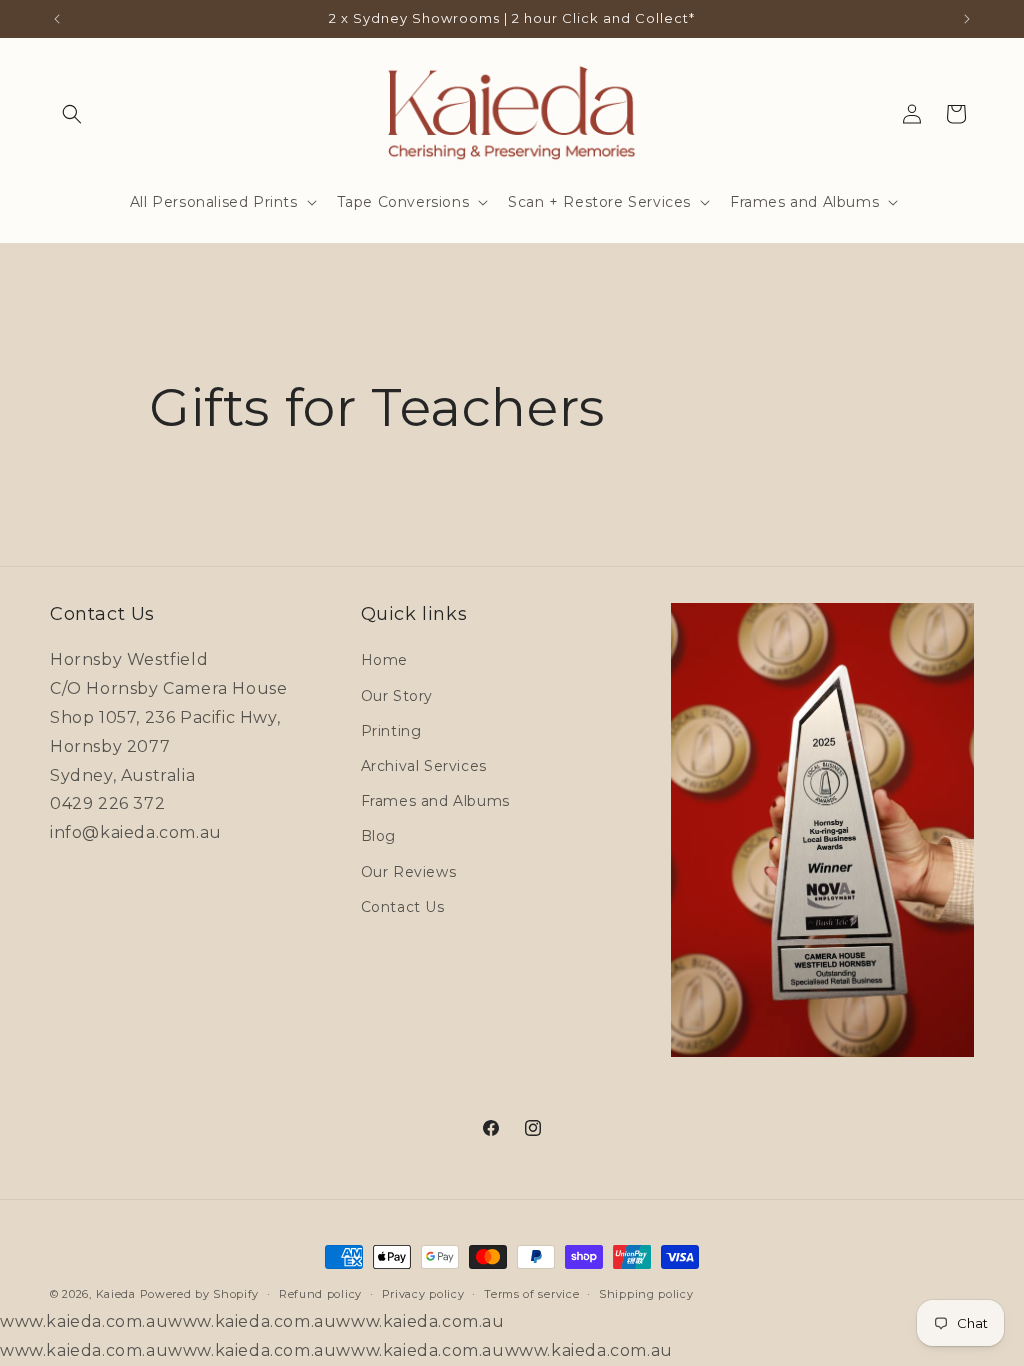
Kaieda (116, 1294)
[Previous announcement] (57, 19)
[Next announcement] (967, 19)
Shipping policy (646, 1294)
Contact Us (403, 907)
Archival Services (424, 766)
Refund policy (320, 1294)
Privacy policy (423, 1294)
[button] (72, 114)
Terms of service (531, 1294)
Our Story (397, 696)
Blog (378, 836)
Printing (391, 731)
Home (384, 660)
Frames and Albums (435, 801)
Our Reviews (409, 872)
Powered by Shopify (200, 1294)
